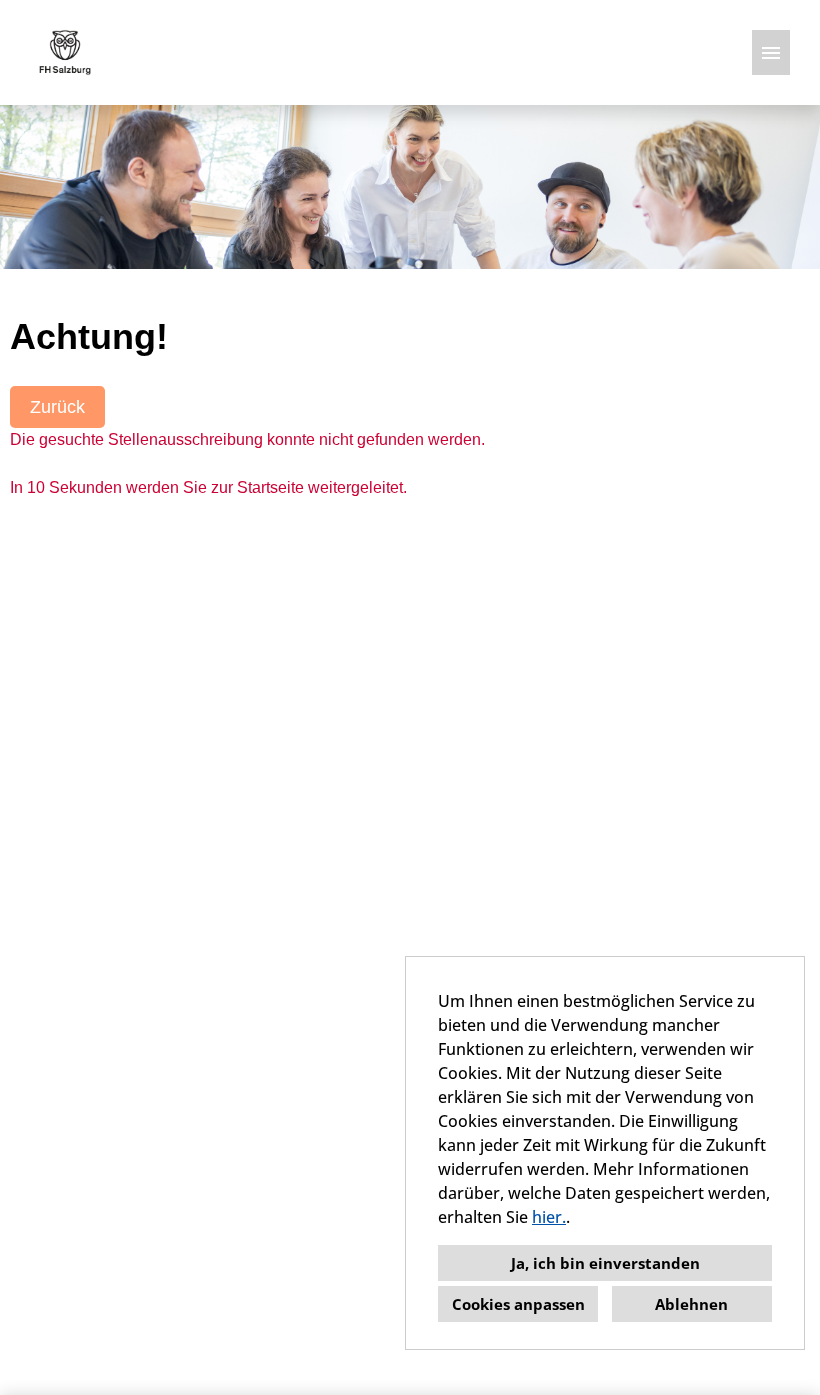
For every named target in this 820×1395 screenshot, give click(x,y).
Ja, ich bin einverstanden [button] (605, 1263)
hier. (549, 1217)
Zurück (57, 407)
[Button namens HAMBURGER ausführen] (771, 52)
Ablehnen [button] (691, 1304)
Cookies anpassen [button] (518, 1304)
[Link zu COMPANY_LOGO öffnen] (65, 52)
